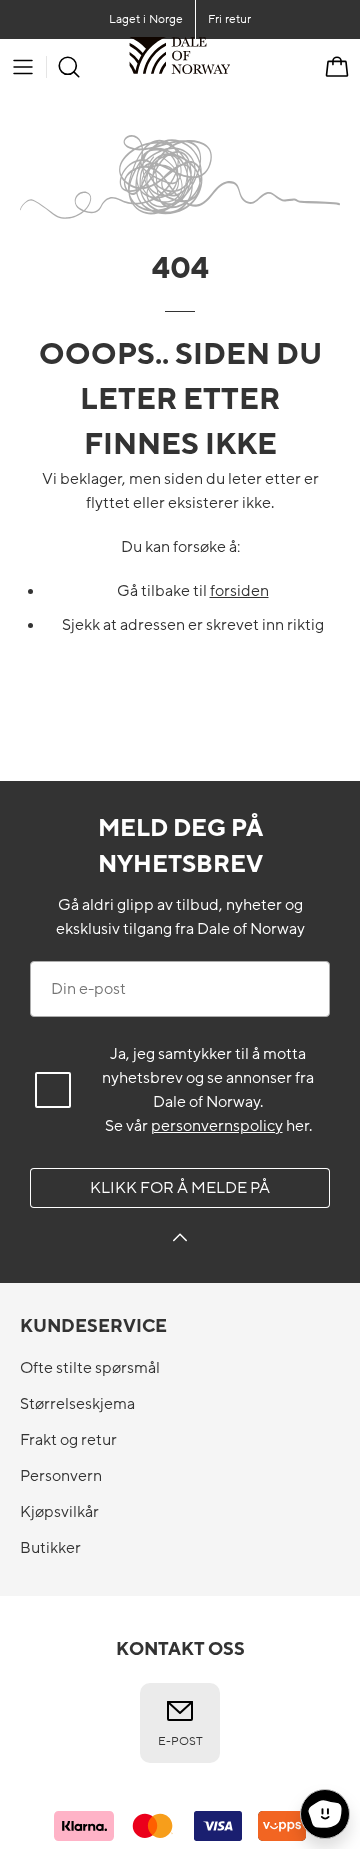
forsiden (239, 591)
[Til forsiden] (230, 67)
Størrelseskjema (77, 1404)
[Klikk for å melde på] (180, 1240)
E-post (180, 1741)
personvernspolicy (217, 1126)
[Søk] (69, 67)
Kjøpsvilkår (59, 1512)
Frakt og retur (68, 1440)
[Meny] (23, 67)
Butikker (50, 1548)
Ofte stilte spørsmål (90, 1368)
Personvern (61, 1476)
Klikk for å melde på (180, 1188)
